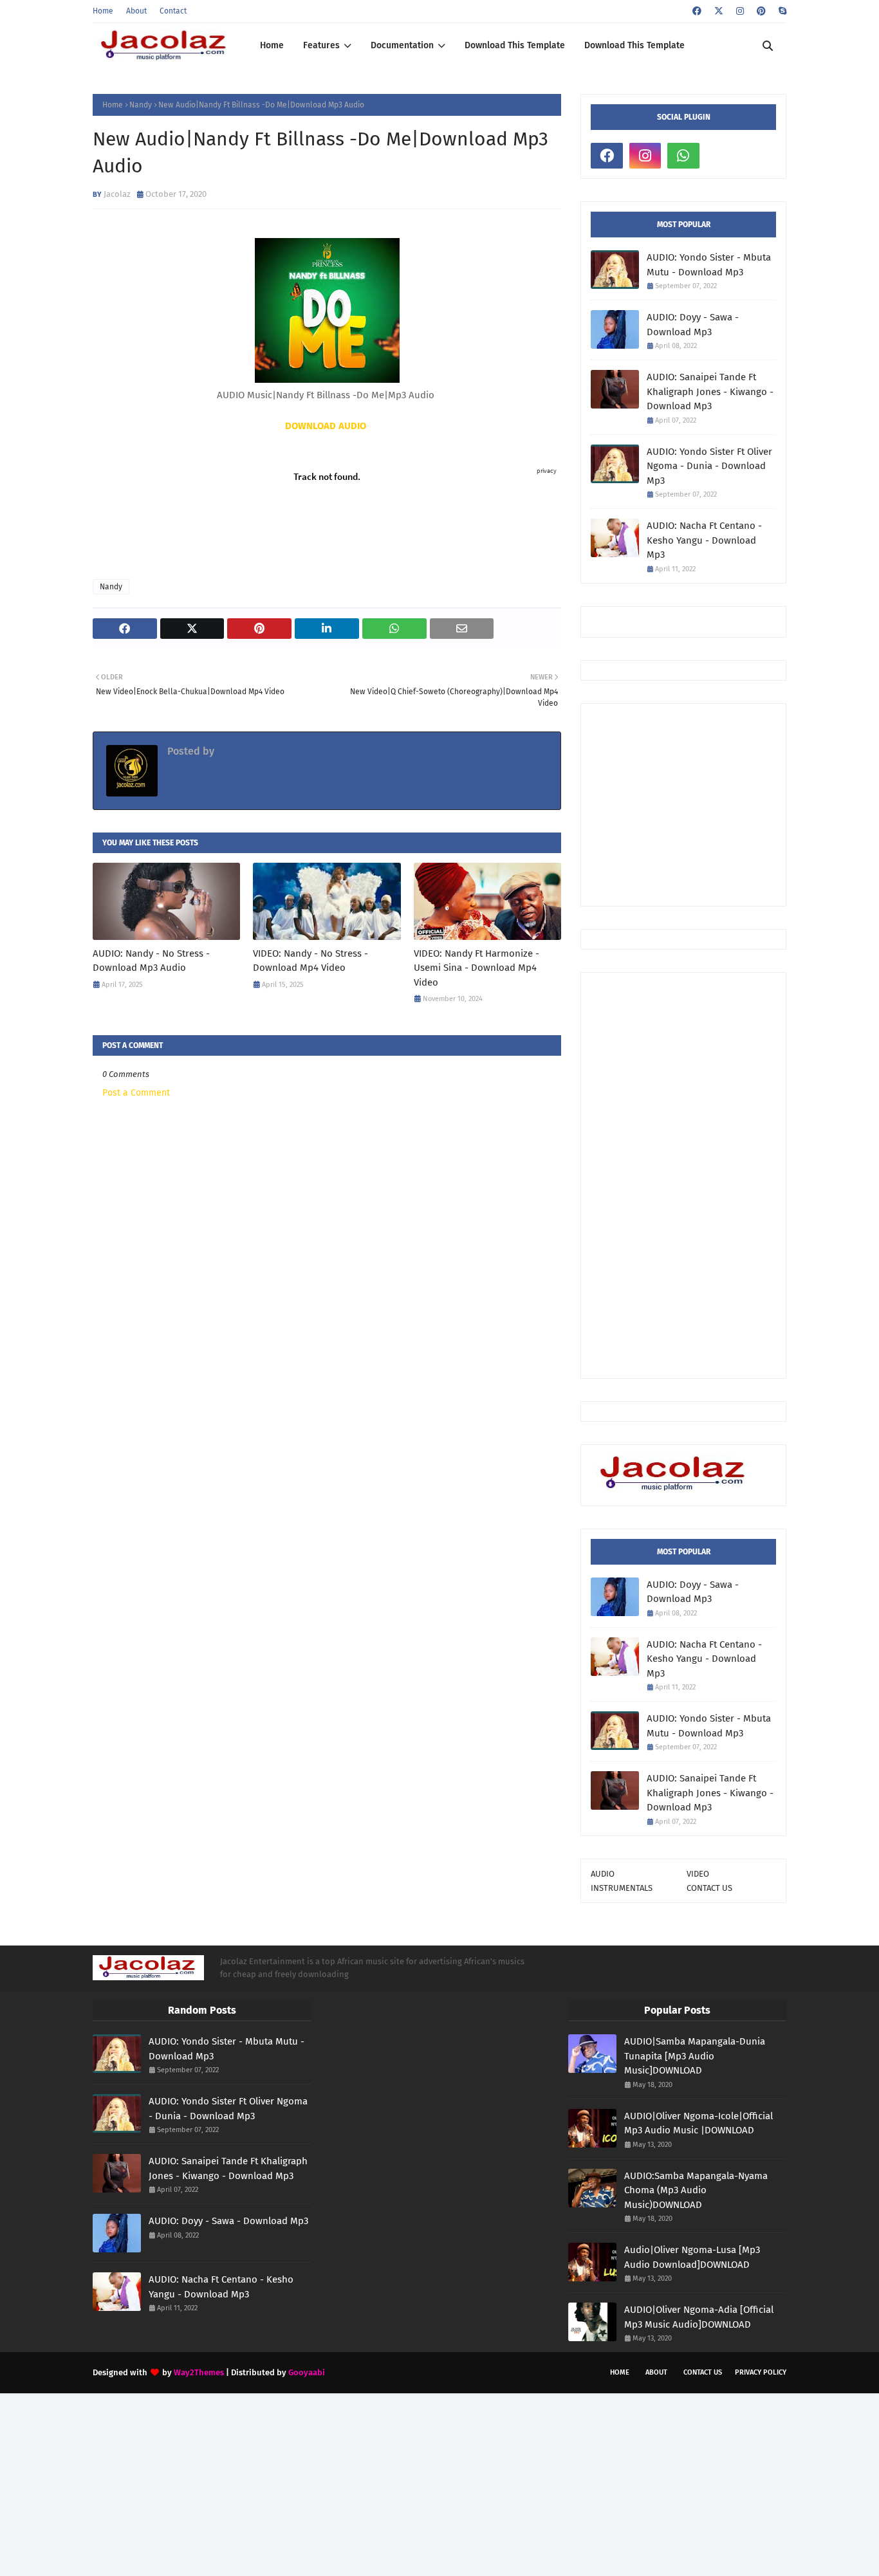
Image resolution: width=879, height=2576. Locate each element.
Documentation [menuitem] (402, 45)
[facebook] (697, 11)
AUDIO (603, 1874)
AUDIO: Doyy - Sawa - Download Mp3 (693, 325)
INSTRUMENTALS (622, 1888)
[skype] (781, 11)
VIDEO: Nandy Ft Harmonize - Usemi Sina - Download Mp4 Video (477, 968)
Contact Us (703, 2372)
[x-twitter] (719, 11)
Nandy (141, 105)
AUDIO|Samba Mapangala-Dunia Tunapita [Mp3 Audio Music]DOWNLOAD (695, 2056)
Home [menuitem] (272, 45)
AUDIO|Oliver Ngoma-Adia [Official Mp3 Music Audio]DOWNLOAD (699, 2317)
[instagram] (740, 11)
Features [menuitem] (321, 45)
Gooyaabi (307, 2372)
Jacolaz (117, 194)
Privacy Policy (761, 2372)
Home (103, 11)
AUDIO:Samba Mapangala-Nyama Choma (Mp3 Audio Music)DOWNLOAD (696, 2190)
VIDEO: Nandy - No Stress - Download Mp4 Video (310, 961)
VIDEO (698, 1874)
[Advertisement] (735, 804)
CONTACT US (709, 1888)
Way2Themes (199, 2372)
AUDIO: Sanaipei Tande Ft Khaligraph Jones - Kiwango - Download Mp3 (710, 391)
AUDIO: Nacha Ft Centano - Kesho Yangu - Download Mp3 (704, 540)
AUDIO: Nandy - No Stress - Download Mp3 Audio (151, 961)
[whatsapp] (683, 156)
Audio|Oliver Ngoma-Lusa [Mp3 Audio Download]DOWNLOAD (692, 2257)
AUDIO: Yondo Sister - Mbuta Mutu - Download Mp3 (709, 265)
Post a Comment (136, 1093)
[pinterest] (761, 11)
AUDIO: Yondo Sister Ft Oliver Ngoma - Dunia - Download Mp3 (709, 466)
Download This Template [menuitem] (515, 45)
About (136, 11)
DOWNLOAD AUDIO (326, 426)
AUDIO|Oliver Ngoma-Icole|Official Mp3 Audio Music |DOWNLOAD (699, 2123)
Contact (173, 11)
